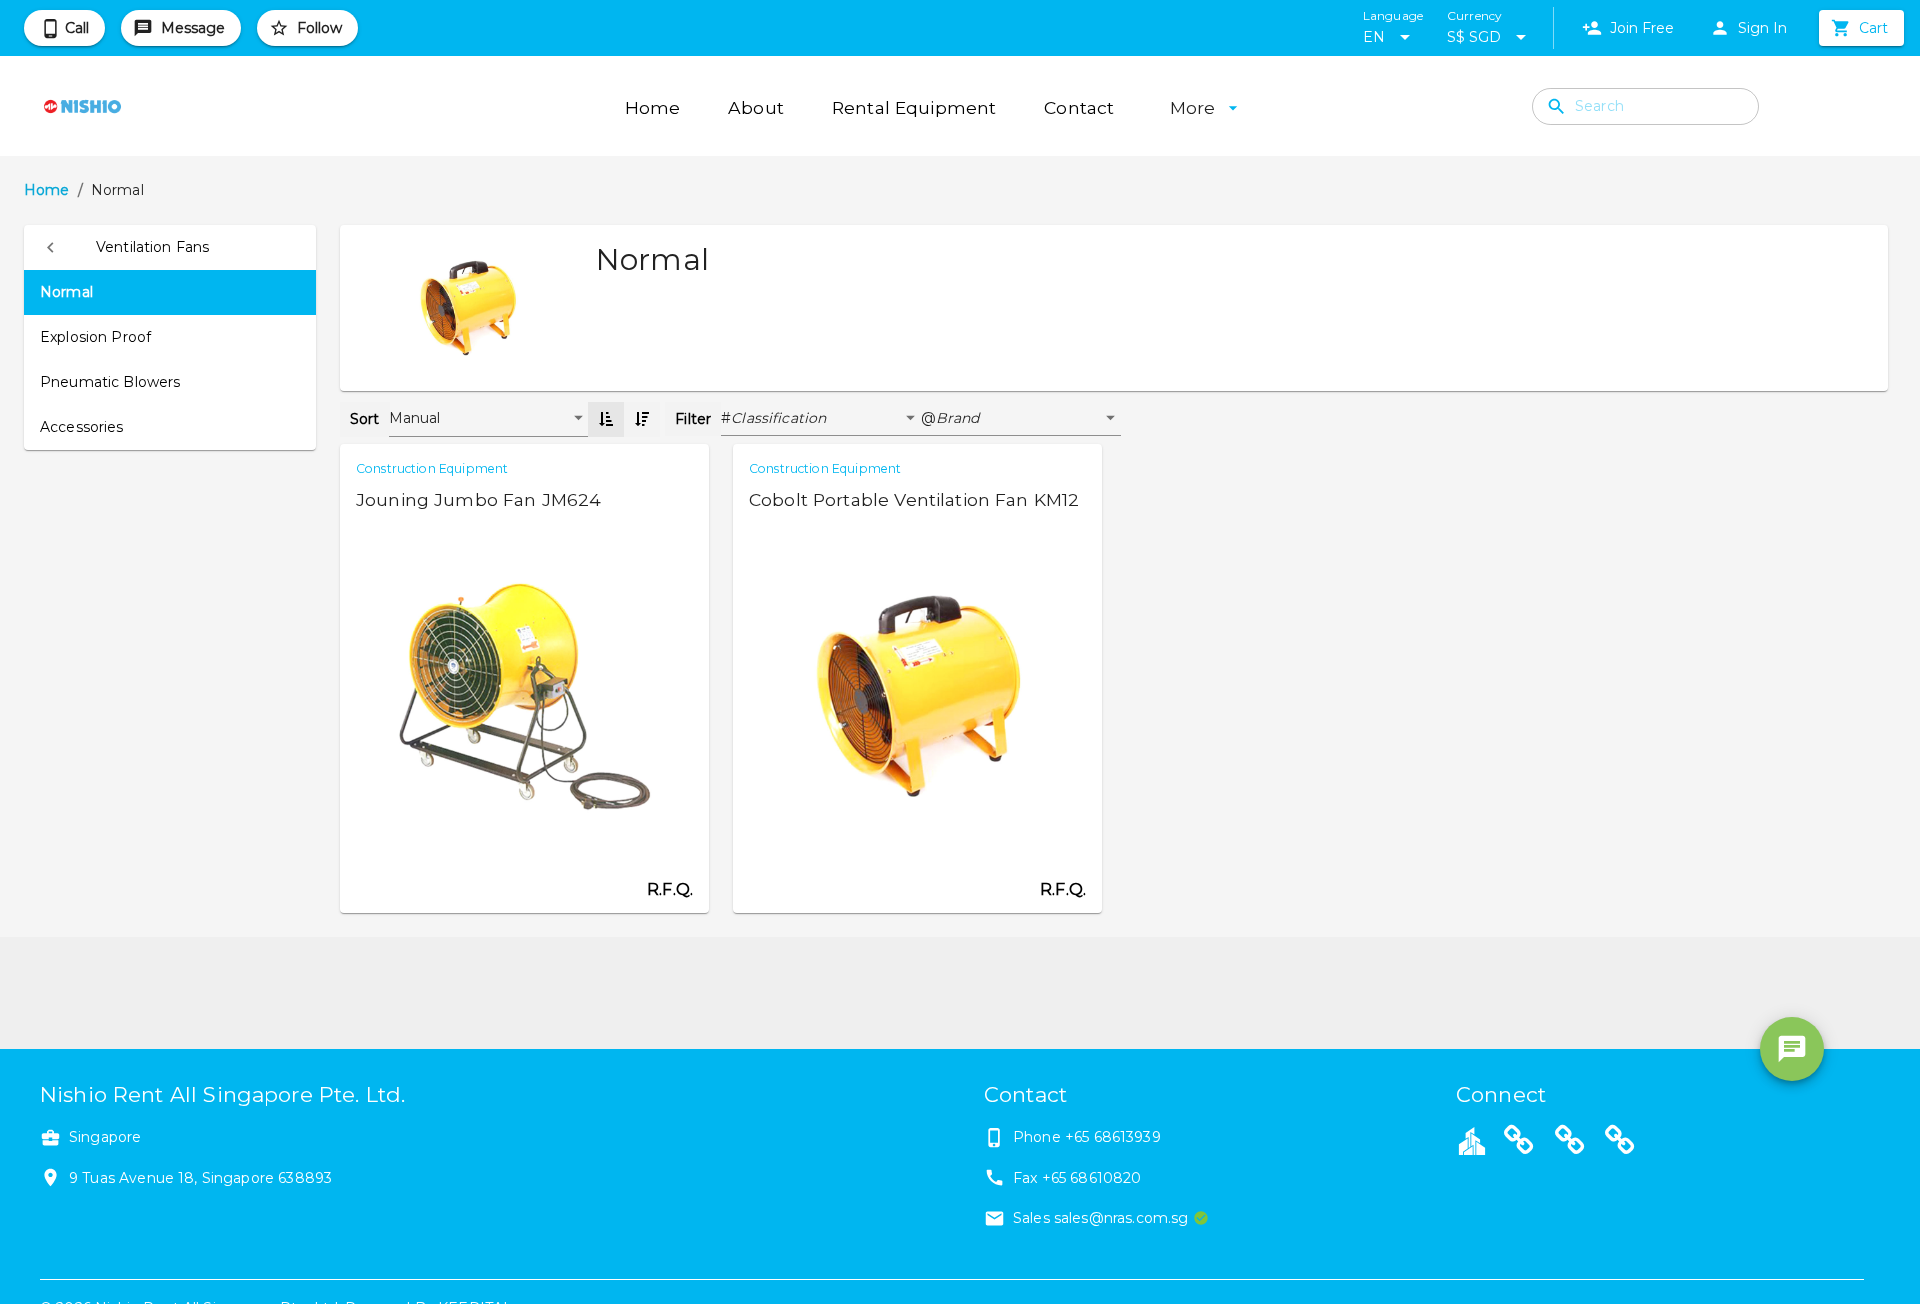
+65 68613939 (1113, 1137)
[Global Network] (1620, 1143)
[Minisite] (1570, 1143)
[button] (170, 247)
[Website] (1519, 1143)
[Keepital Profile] (1472, 1140)
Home (47, 190)
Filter (693, 419)
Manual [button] (415, 418)
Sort (365, 419)
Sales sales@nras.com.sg (1100, 1218)
